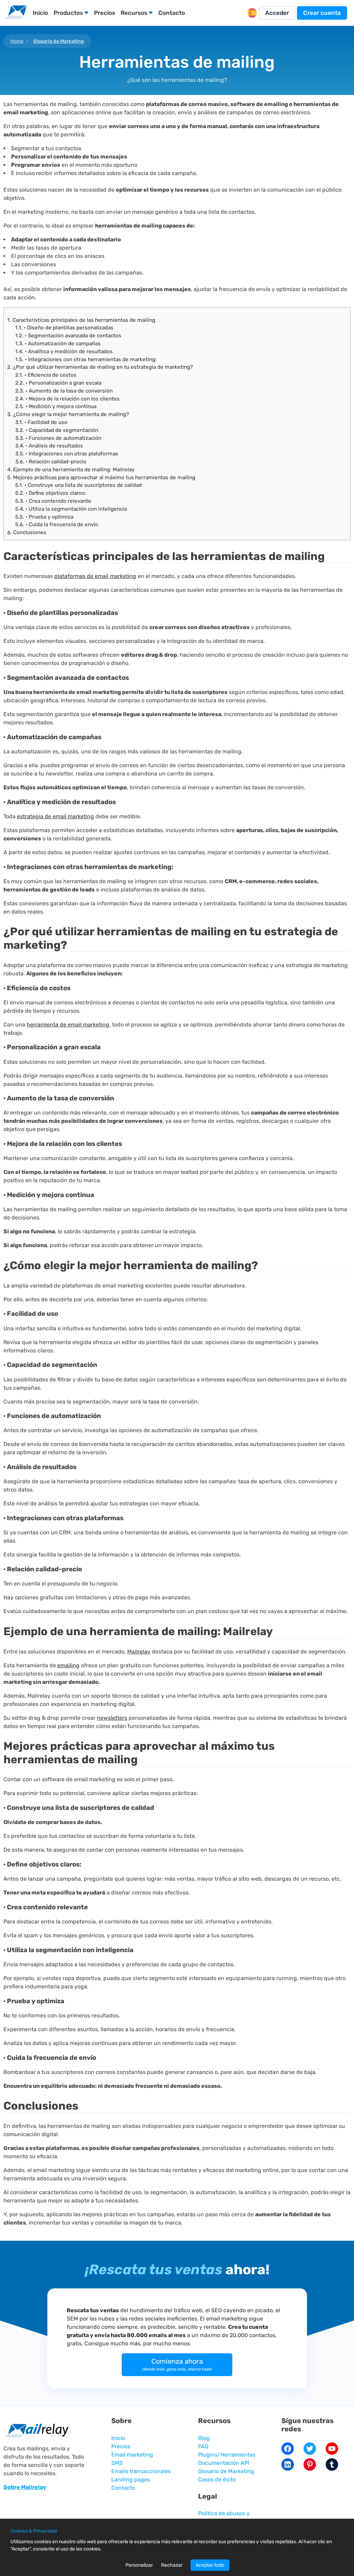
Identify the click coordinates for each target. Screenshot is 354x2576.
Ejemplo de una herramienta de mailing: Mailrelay (71, 470)
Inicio (40, 13)
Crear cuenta (322, 13)
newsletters (112, 1718)
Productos (68, 13)
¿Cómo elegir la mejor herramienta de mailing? (68, 414)
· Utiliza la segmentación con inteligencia (71, 509)
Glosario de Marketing (59, 41)
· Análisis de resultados (49, 446)
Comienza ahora (177, 2364)
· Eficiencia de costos (46, 375)
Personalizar (139, 2565)
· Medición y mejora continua (56, 406)
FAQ (203, 2446)
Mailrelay (139, 1652)
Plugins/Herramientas (227, 2455)
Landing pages (131, 2479)
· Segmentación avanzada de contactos (68, 336)
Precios (105, 13)
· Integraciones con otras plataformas (67, 454)
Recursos (134, 13)
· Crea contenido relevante (53, 501)
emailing (68, 1665)
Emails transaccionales (141, 2471)
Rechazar (172, 2565)
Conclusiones (27, 532)
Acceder (277, 13)
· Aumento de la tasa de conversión (64, 391)
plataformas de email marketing (95, 576)
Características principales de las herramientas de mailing (81, 320)
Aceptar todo (210, 2565)
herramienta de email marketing (68, 1025)
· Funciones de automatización (58, 438)
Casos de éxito (217, 2479)
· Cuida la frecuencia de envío (57, 524)
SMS (117, 2463)
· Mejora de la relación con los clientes (67, 399)
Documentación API (224, 2463)
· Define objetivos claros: (51, 493)
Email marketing (132, 2455)
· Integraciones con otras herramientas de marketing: (86, 359)
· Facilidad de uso (41, 422)
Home (17, 41)
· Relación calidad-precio (51, 462)
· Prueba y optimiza (44, 517)
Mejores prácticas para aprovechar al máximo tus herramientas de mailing (101, 477)
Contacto (172, 13)
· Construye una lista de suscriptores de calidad (78, 485)
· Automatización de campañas (58, 344)
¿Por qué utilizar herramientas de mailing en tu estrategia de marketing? (100, 367)
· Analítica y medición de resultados (64, 351)
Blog (204, 2438)
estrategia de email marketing (55, 816)
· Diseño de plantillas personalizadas (64, 328)
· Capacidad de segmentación (57, 430)
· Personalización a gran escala (58, 383)
